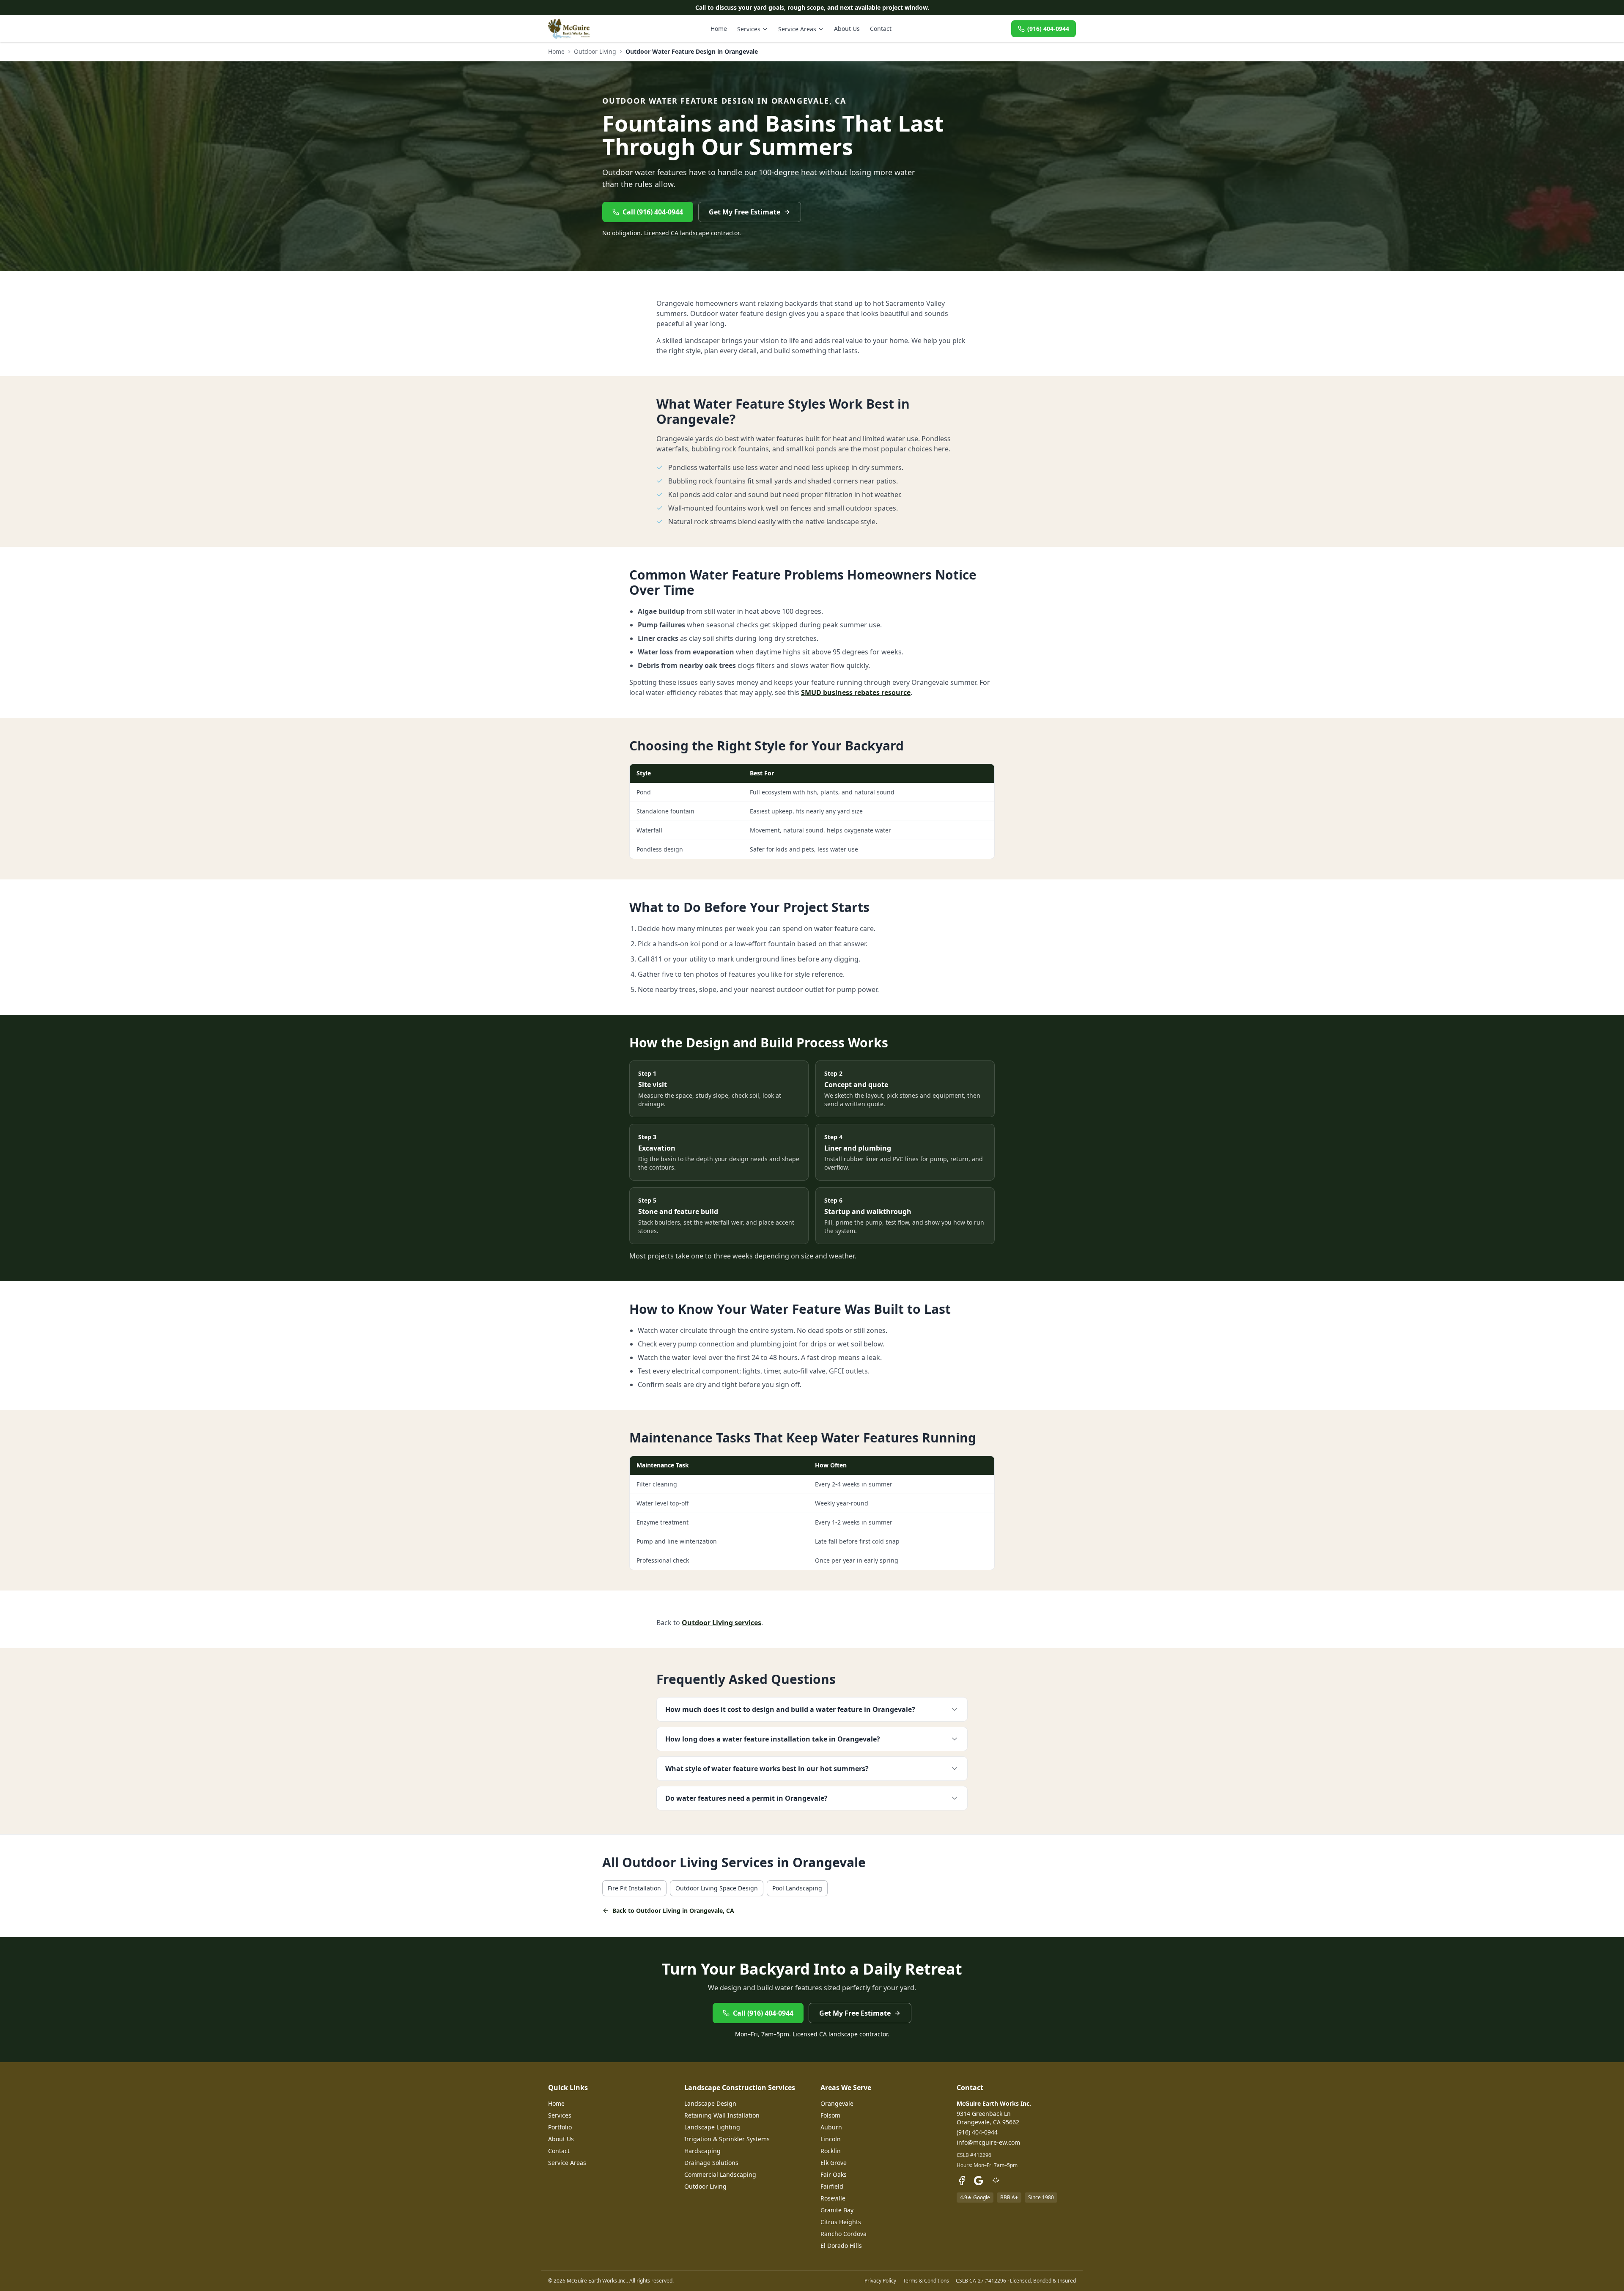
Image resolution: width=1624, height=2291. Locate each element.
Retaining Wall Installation (722, 2115)
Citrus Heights (841, 2222)
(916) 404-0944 (1048, 29)
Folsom (830, 2115)
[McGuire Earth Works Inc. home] (569, 29)
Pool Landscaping (797, 1888)
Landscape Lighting (712, 2127)
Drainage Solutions (711, 2163)
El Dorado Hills (841, 2246)
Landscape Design (710, 2103)
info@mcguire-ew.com (988, 2142)
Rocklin (831, 2151)
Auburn (831, 2127)
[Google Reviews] (979, 2181)
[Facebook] (962, 2181)
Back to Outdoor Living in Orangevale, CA (673, 1911)
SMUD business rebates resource (856, 692)
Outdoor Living (595, 51)
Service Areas (797, 29)
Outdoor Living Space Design (717, 1888)
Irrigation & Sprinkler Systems (727, 2139)
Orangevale (837, 2103)
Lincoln (831, 2139)
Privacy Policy (880, 2281)
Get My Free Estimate (745, 212)
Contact (881, 29)
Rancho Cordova (844, 2234)
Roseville (833, 2198)
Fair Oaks (834, 2174)
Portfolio (560, 2127)
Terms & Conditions (926, 2281)
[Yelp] (996, 2181)
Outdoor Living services (721, 1623)
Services (749, 29)
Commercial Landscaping (720, 2174)
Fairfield (832, 2186)
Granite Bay (837, 2210)
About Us (847, 29)
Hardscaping (702, 2151)
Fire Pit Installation (634, 1888)
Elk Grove (834, 2163)
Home (719, 29)
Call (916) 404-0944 (653, 212)
